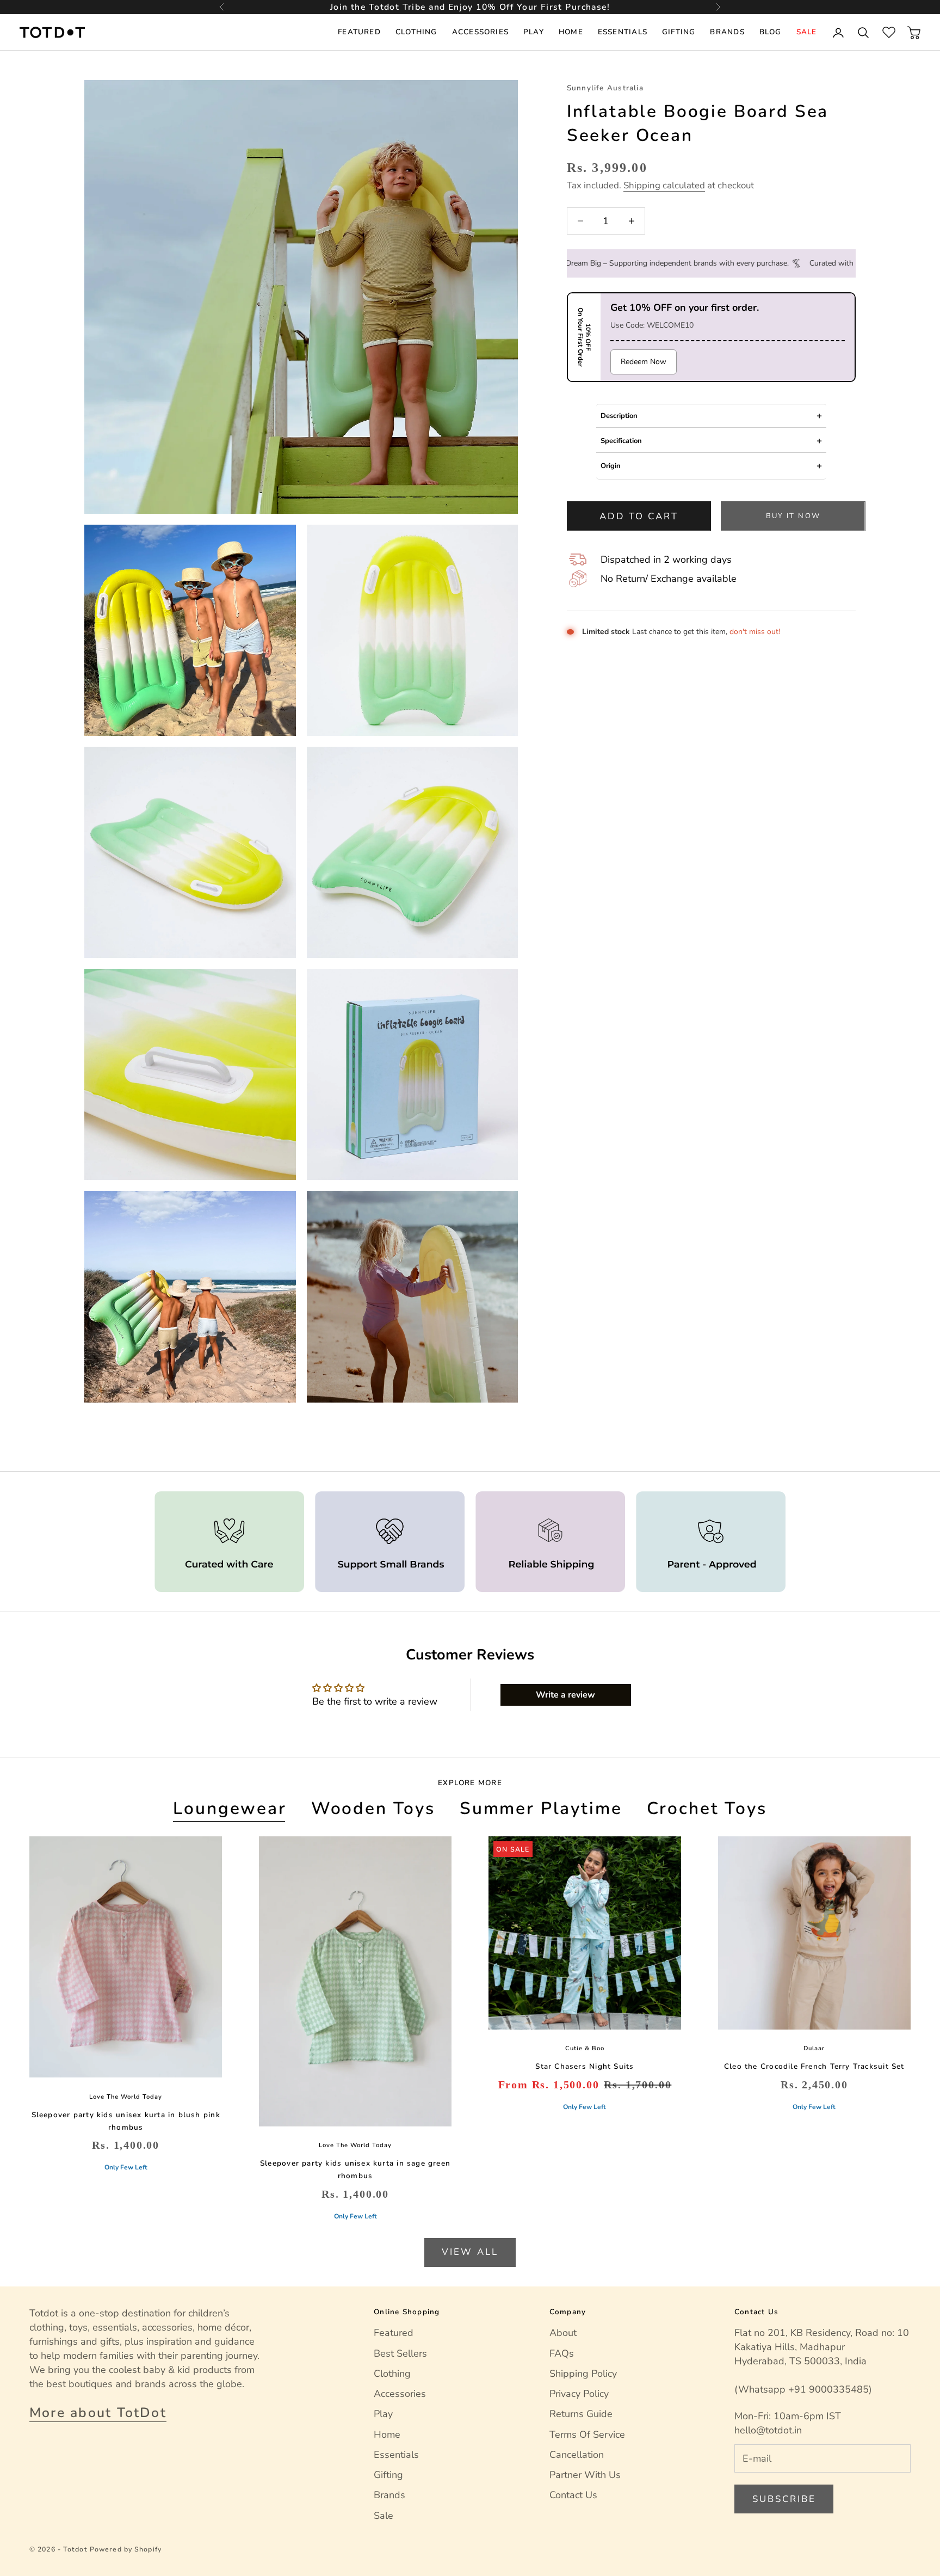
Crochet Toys (707, 1808)
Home (571, 32)
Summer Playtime (541, 1808)
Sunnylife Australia (605, 88)
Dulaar (814, 2048)
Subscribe (784, 2499)
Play (534, 32)
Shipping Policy (583, 2374)
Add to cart (639, 516)
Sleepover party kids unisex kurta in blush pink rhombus (126, 2121)
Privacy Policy (579, 2394)
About (563, 2333)
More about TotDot (98, 2413)
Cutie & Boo (585, 2048)
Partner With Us (585, 2475)
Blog (771, 32)
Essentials (623, 32)
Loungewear (230, 1808)
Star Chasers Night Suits (585, 2066)
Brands (727, 32)
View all (470, 2252)
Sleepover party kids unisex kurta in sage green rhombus (355, 2169)
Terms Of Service (587, 2434)
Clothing (416, 32)
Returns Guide (581, 2414)
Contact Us (573, 2495)
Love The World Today (126, 2097)
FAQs (562, 2353)
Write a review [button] (565, 1695)
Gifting (679, 32)
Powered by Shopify (126, 2549)
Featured (359, 32)
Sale (807, 32)
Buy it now (793, 516)
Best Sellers (400, 2353)
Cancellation (577, 2455)
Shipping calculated (664, 185)
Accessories (480, 32)
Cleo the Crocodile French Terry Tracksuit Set (814, 2066)
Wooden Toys (373, 1808)
